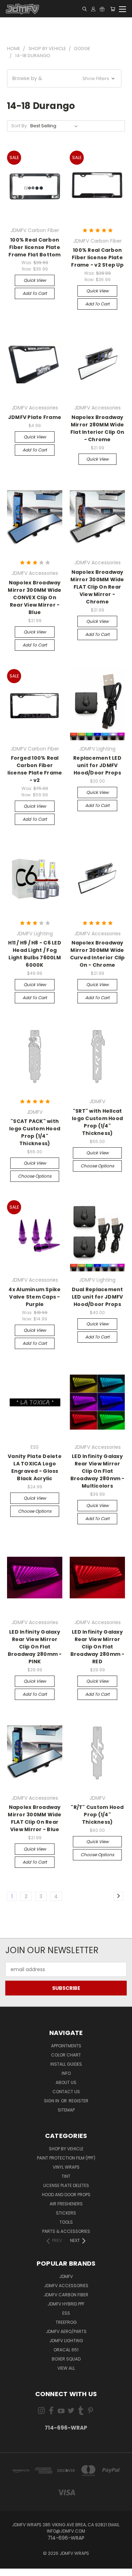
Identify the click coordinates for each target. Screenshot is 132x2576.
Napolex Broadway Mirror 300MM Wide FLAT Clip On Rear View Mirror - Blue (34, 1818)
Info (66, 2073)
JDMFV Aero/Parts (66, 2331)
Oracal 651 (66, 2350)
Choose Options (35, 1176)
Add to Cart (35, 293)
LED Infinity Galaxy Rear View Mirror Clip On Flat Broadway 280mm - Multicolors (98, 1471)
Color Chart (66, 2055)
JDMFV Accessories (66, 2286)
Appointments (66, 2046)
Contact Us (66, 2092)
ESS (66, 2313)
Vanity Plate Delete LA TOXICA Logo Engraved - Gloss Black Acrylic (35, 1467)
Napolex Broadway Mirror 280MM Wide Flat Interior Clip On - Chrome (97, 428)
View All (66, 2368)
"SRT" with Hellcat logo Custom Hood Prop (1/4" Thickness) (97, 1122)
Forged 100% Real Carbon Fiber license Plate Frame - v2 (35, 769)
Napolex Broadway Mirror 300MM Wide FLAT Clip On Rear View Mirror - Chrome (97, 587)
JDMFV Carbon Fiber (66, 2295)
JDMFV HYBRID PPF (66, 2304)
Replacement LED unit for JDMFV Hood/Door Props (97, 765)
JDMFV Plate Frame (35, 417)
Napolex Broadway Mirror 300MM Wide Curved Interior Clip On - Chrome (98, 954)
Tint (66, 2176)
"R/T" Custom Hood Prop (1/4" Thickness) (97, 1815)
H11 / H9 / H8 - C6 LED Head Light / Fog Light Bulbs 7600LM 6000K (35, 954)
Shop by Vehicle (66, 2149)
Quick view (35, 280)
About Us (66, 2082)
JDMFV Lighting (66, 2341)
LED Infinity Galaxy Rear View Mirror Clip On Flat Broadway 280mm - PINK (35, 1647)
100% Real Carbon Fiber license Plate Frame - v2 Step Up (97, 257)
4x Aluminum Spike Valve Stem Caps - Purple (34, 1297)
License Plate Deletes (66, 2185)
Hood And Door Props (66, 2195)
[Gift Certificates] (102, 9)
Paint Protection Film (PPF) (66, 2158)
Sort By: (20, 126)
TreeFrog (66, 2322)
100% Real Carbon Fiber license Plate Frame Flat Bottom (34, 247)
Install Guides (66, 2064)
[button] (64, 78)
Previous (11, 2569)
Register (78, 2101)
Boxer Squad (66, 2359)
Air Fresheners (66, 2204)
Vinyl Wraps (66, 2167)
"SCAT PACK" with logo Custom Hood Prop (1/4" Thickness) (35, 1132)
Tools (66, 2222)
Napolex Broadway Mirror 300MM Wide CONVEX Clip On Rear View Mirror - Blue (34, 597)
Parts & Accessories (66, 2231)
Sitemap (66, 2110)
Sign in (52, 2101)
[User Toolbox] (93, 9)
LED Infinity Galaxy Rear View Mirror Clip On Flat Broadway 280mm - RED (98, 1647)
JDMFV (66, 2276)
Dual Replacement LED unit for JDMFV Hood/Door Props (98, 1297)
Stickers (66, 2213)
